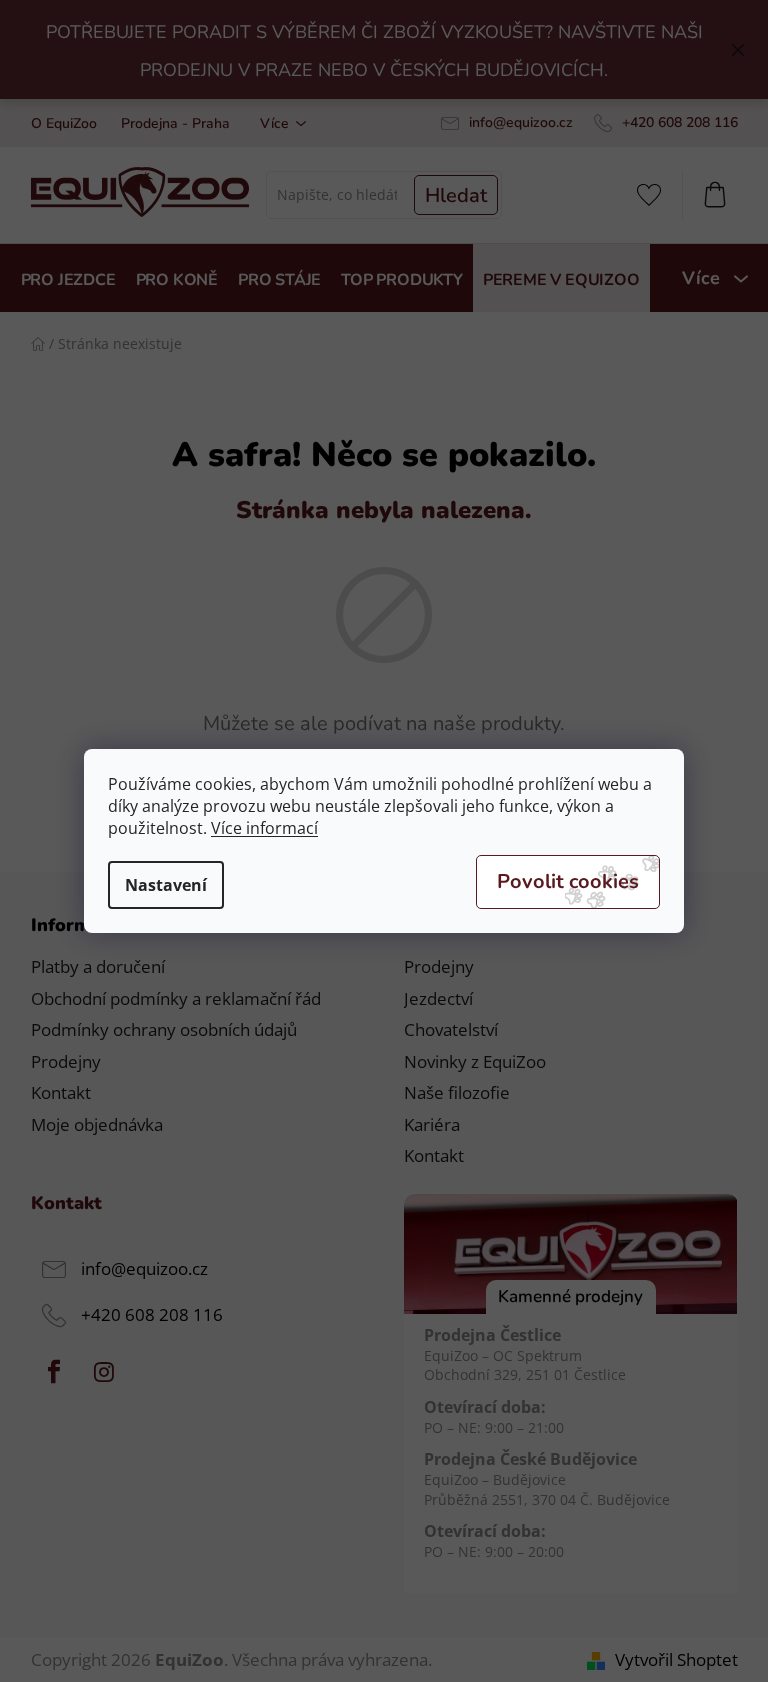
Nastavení (166, 885)
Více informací (264, 828)
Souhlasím (568, 882)
